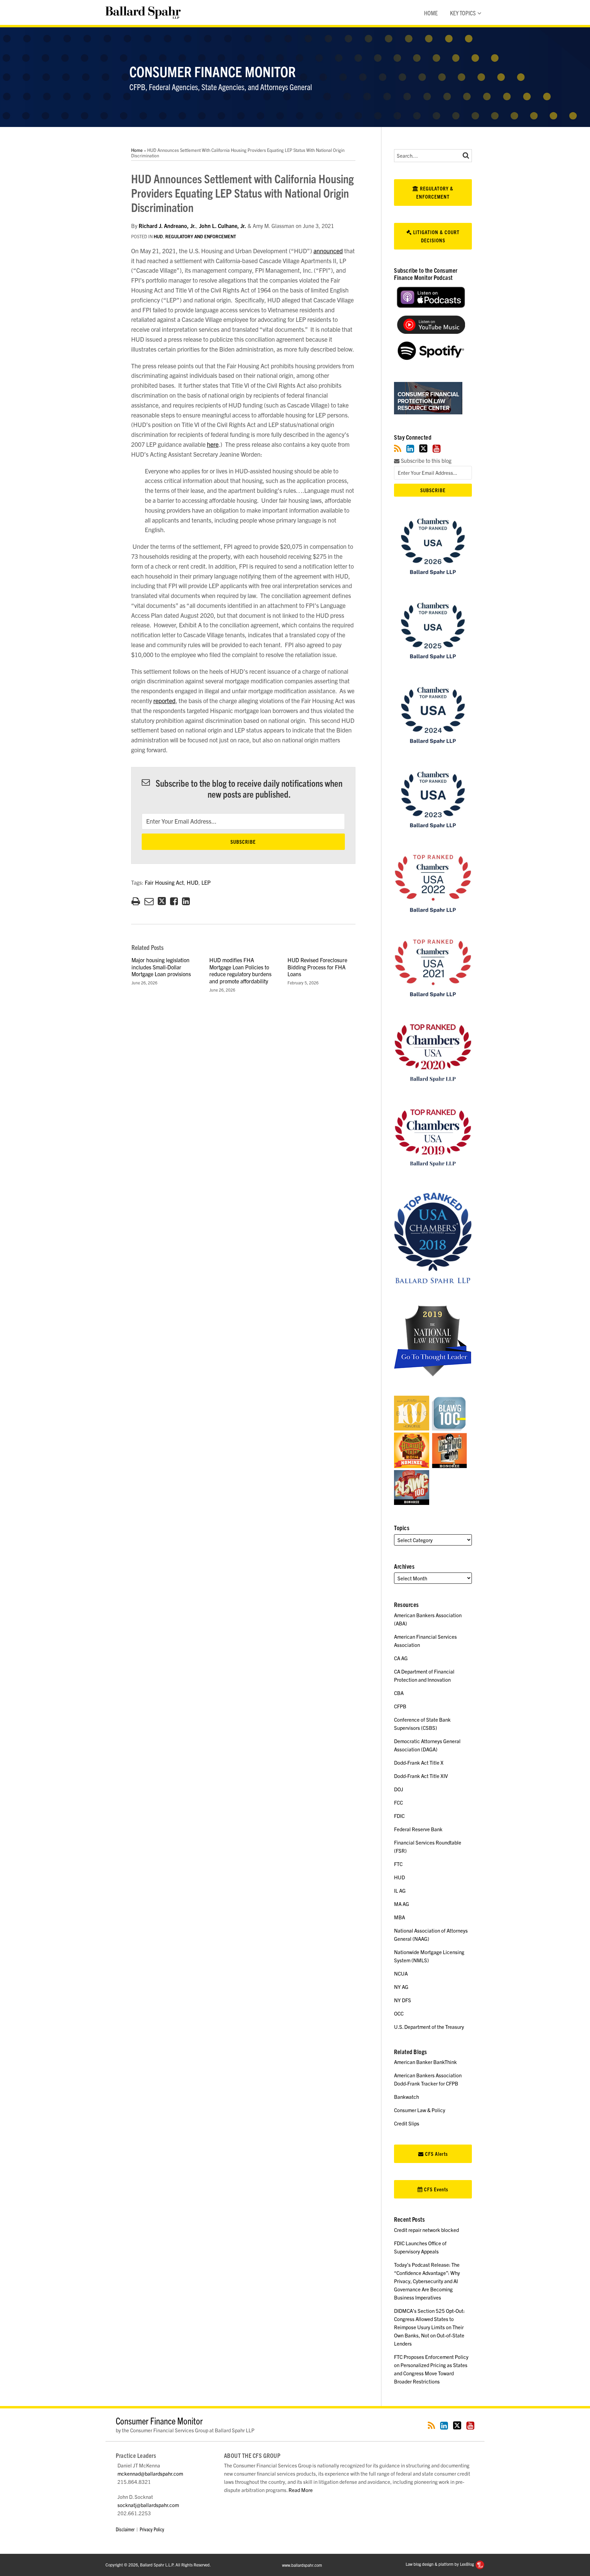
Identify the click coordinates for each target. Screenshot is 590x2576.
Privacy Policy (152, 2529)
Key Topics (463, 13)
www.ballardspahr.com (302, 2565)
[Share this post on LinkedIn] (186, 901)
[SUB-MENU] (479, 13)
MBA (399, 1917)
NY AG (401, 1987)
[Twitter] (423, 448)
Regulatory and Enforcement (201, 236)
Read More (301, 2490)
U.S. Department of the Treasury (429, 2027)
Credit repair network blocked (426, 2230)
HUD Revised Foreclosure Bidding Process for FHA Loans (317, 967)
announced (328, 251)
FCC (398, 1802)
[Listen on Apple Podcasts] (431, 306)
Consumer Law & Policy (420, 2110)
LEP (206, 882)
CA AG (401, 1658)
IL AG (400, 1890)
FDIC (399, 1816)
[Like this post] (174, 901)
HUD (158, 236)
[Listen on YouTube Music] (431, 332)
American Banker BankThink (425, 2062)
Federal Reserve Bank (418, 1829)
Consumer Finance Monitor (213, 71)
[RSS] (398, 448)
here (213, 444)
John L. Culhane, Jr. (223, 226)
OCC (399, 2013)
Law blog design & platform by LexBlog (440, 2564)
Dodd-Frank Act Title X (419, 1762)
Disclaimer (125, 2529)
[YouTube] (437, 448)
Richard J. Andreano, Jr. (167, 226)
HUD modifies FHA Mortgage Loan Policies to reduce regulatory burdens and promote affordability (240, 970)
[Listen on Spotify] (431, 358)
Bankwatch (406, 2097)
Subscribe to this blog (425, 461)
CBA (399, 1693)
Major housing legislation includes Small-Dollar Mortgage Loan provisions (161, 967)
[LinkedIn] (410, 448)
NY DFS (403, 2000)
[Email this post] (149, 901)
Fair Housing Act (164, 882)
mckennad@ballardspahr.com (150, 2473)
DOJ (399, 1789)
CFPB (400, 1706)
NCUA (401, 1973)
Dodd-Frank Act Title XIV (421, 1776)
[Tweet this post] (162, 901)
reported (164, 701)
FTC (398, 1864)
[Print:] (136, 900)
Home (431, 13)
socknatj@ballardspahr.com (148, 2505)
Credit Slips (407, 2123)
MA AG (402, 1904)
